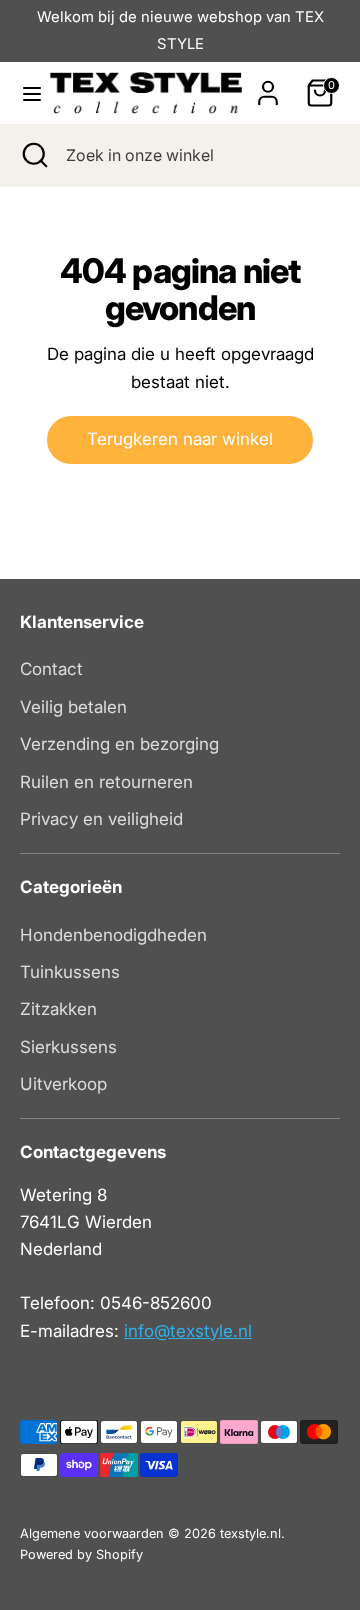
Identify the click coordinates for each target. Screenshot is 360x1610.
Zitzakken (58, 1009)
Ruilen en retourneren (106, 782)
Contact (51, 669)
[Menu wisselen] (26, 93)
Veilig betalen (73, 707)
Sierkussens (68, 1047)
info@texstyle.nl (188, 1331)
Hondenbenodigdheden (113, 935)
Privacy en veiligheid (101, 819)
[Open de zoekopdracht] (33, 155)
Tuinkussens (70, 972)
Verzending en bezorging (119, 744)
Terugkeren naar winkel (180, 439)
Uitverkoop (63, 1084)
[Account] (268, 86)
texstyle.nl (250, 1533)
